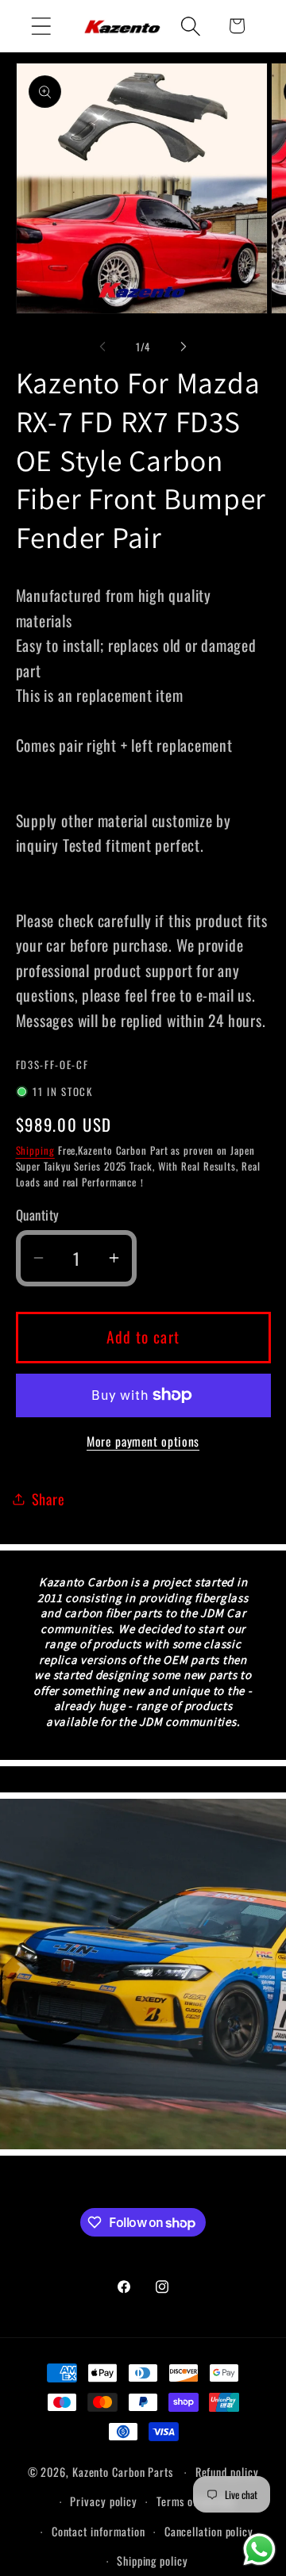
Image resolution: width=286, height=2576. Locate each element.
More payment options (143, 1442)
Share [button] (48, 1499)
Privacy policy (104, 2501)
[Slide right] (184, 347)
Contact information (99, 2531)
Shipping (35, 1150)
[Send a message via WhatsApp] (259, 2549)
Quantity (38, 1215)
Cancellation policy (209, 2531)
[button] (41, 26)
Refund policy (227, 2472)
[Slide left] (102, 347)
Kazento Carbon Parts (123, 2472)
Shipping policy (153, 2561)
